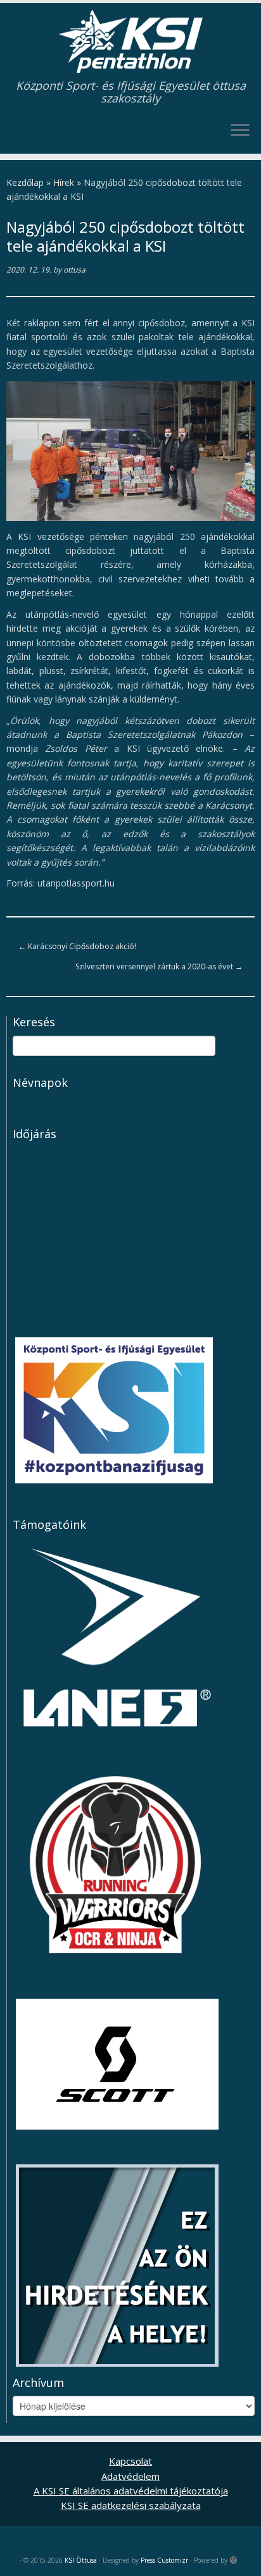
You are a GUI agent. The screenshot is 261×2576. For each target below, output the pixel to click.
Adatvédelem (130, 2476)
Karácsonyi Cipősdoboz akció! (77, 946)
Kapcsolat (130, 2461)
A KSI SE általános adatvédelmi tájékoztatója (131, 2491)
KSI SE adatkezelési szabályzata (131, 2505)
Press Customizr (164, 2560)
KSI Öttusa (81, 2560)
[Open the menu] (240, 131)
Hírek (64, 182)
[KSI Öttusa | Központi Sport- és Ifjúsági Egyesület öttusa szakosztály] (130, 41)
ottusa (74, 270)
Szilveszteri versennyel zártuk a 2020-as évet (159, 966)
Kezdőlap (25, 182)
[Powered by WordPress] (234, 2558)
